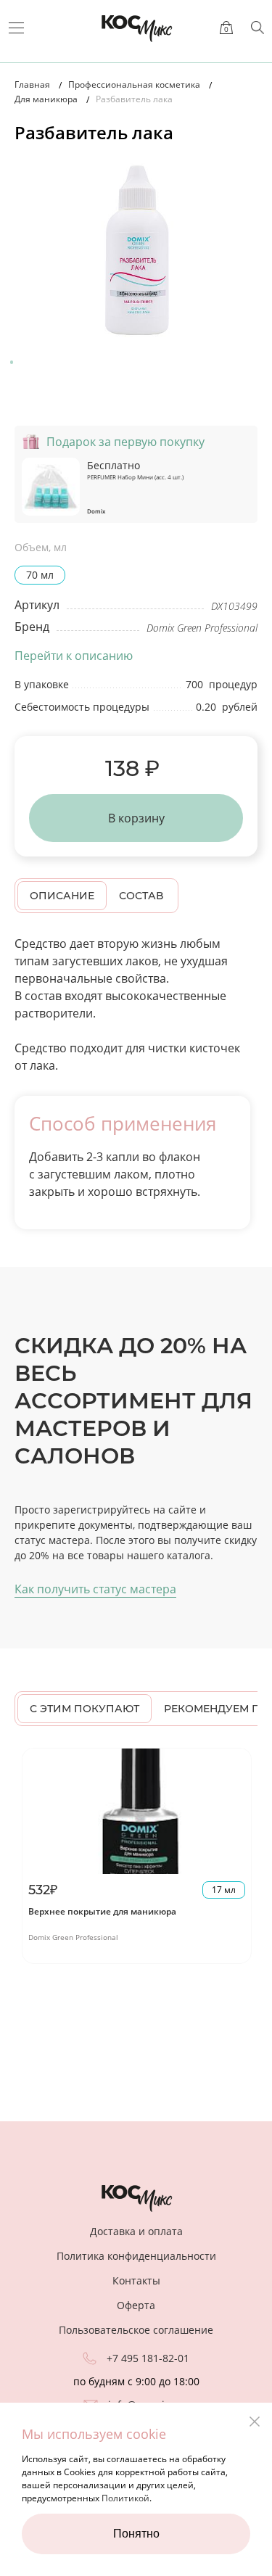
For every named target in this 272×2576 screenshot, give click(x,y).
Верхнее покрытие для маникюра (102, 1911)
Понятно (136, 2534)
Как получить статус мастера (95, 1589)
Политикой (125, 2498)
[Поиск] (257, 28)
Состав (141, 896)
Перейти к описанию (74, 656)
